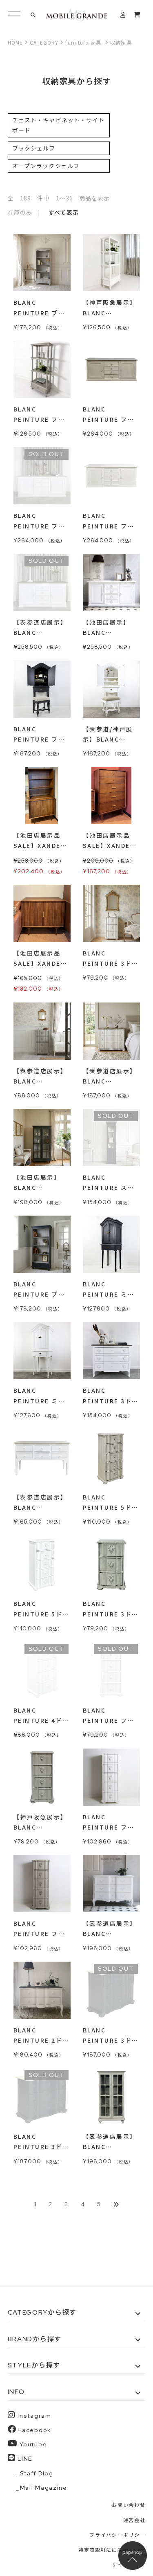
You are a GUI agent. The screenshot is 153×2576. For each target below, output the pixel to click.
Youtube (33, 2444)
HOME (15, 42)
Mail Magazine (44, 2488)
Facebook (34, 2430)
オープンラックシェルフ (46, 166)
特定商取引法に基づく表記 (112, 2550)
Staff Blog (37, 2473)
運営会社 (134, 2520)
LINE (25, 2459)
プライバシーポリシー (117, 2535)
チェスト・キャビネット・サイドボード (59, 125)
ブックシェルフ (34, 148)
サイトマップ (129, 2565)
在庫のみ (20, 212)
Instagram (34, 2416)
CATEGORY (44, 42)
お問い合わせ (129, 2505)
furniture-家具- (84, 42)
